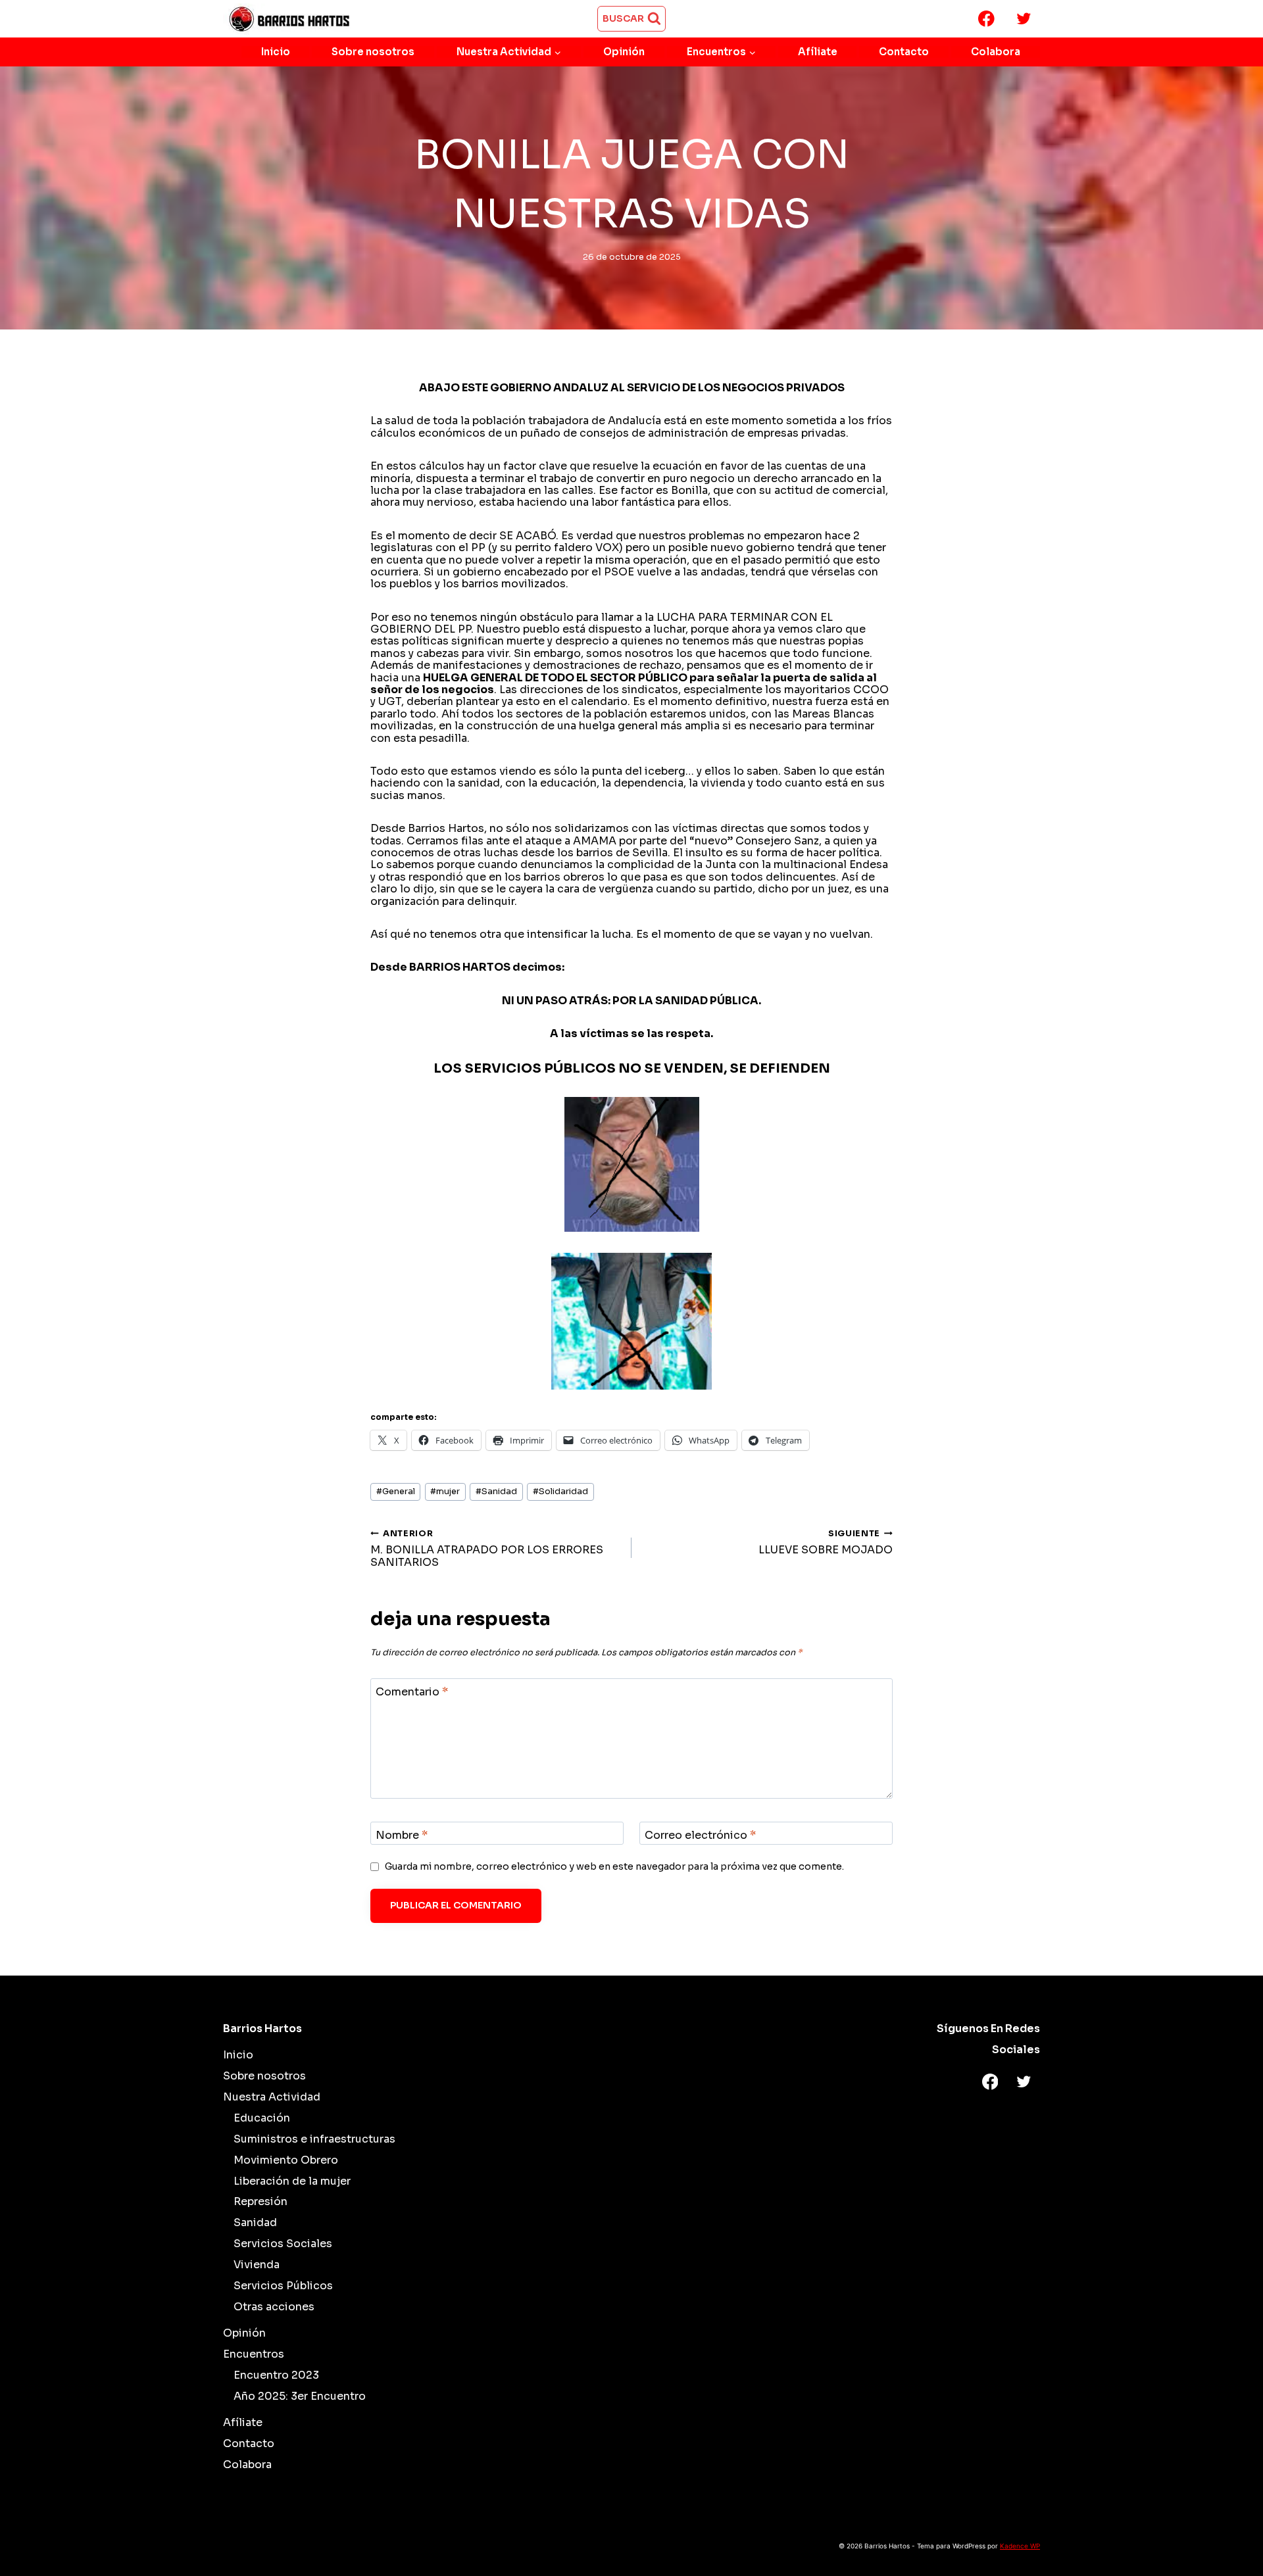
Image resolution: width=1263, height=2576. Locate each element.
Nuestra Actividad (272, 2097)
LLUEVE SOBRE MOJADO (826, 1543)
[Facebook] (986, 19)
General (396, 1492)
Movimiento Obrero (286, 2160)
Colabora (996, 52)
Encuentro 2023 (276, 2375)
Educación (262, 2118)
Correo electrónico (700, 1835)
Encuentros (254, 2354)
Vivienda (257, 2265)
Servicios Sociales (283, 2244)
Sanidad (496, 1492)
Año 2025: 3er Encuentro (300, 2396)
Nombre (402, 1835)
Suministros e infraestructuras (314, 2139)
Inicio (276, 52)
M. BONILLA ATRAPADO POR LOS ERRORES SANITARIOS (487, 1548)
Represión (260, 2201)
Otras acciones (274, 2307)
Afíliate (818, 52)
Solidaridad (560, 1492)
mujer (445, 1492)
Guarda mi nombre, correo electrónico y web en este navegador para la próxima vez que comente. (614, 1866)
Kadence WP (1020, 2546)
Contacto (904, 52)
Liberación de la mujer (292, 2181)
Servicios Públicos (283, 2286)
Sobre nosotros (373, 52)
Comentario (412, 1691)
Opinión (624, 52)
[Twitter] (1024, 19)
